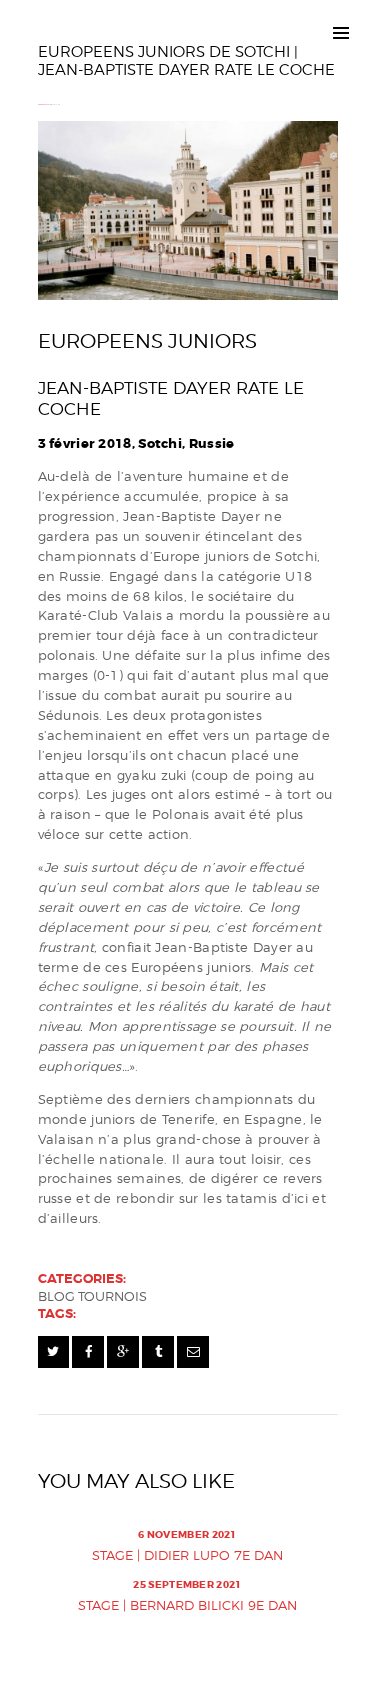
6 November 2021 (187, 1534)
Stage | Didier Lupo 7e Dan (187, 1555)
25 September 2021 (187, 1584)
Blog (56, 1296)
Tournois (112, 1296)
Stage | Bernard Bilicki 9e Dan (187, 1605)
